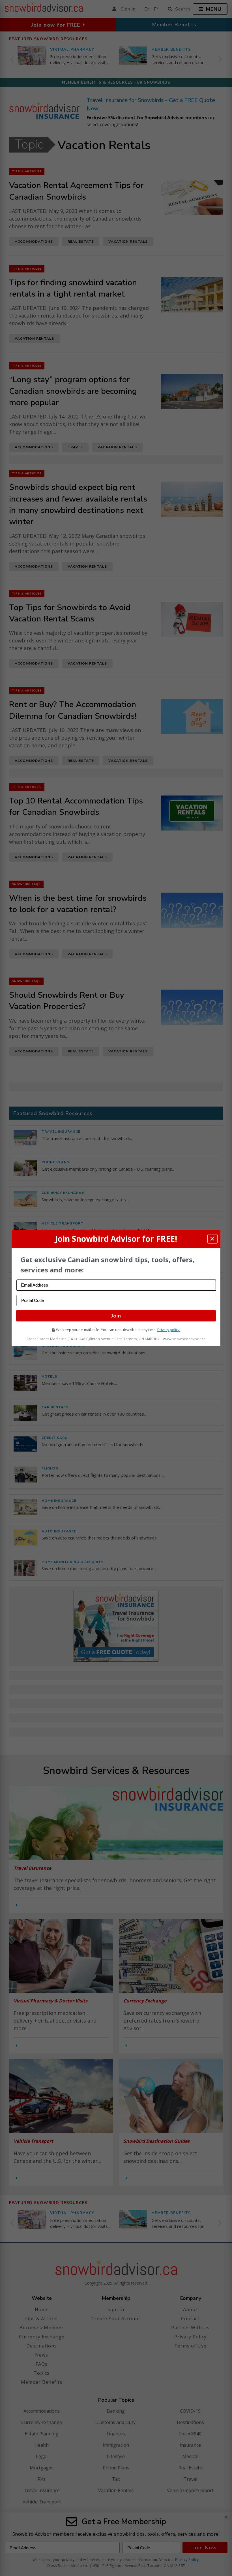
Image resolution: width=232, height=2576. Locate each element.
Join (116, 1316)
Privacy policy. (169, 1330)
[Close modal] (212, 1239)
